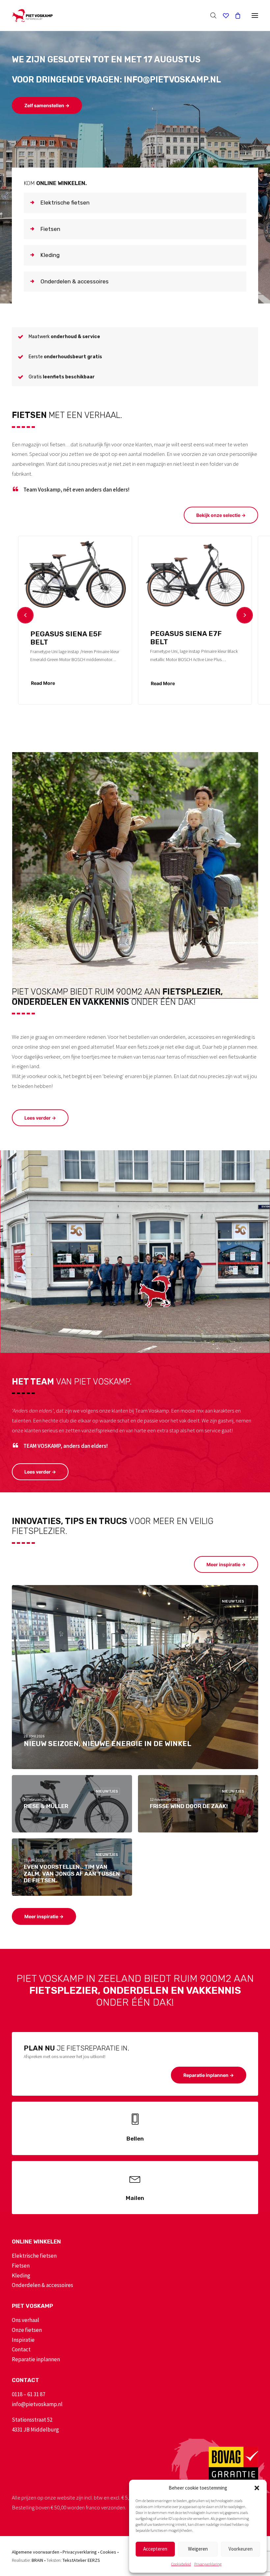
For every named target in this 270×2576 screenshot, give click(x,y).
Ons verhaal (26, 2320)
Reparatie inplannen (36, 2359)
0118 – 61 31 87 (28, 2394)
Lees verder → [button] (40, 1118)
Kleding (21, 2275)
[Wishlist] (223, 16)
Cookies (108, 2552)
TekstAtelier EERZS (81, 2560)
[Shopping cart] (235, 16)
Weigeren (198, 2549)
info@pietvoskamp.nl (37, 2404)
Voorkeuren (241, 2549)
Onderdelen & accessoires (42, 2285)
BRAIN (37, 2560)
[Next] (245, 615)
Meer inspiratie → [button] (226, 1564)
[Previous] (25, 615)
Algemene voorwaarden (36, 2552)
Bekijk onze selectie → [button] (221, 515)
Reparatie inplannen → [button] (209, 2075)
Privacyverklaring (208, 2564)
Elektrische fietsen (34, 2256)
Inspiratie (23, 2340)
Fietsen (21, 2266)
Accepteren (155, 2549)
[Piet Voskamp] (32, 16)
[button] (257, 2488)
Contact (21, 2349)
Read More (43, 683)
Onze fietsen (27, 2330)
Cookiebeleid (181, 2564)
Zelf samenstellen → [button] (47, 105)
